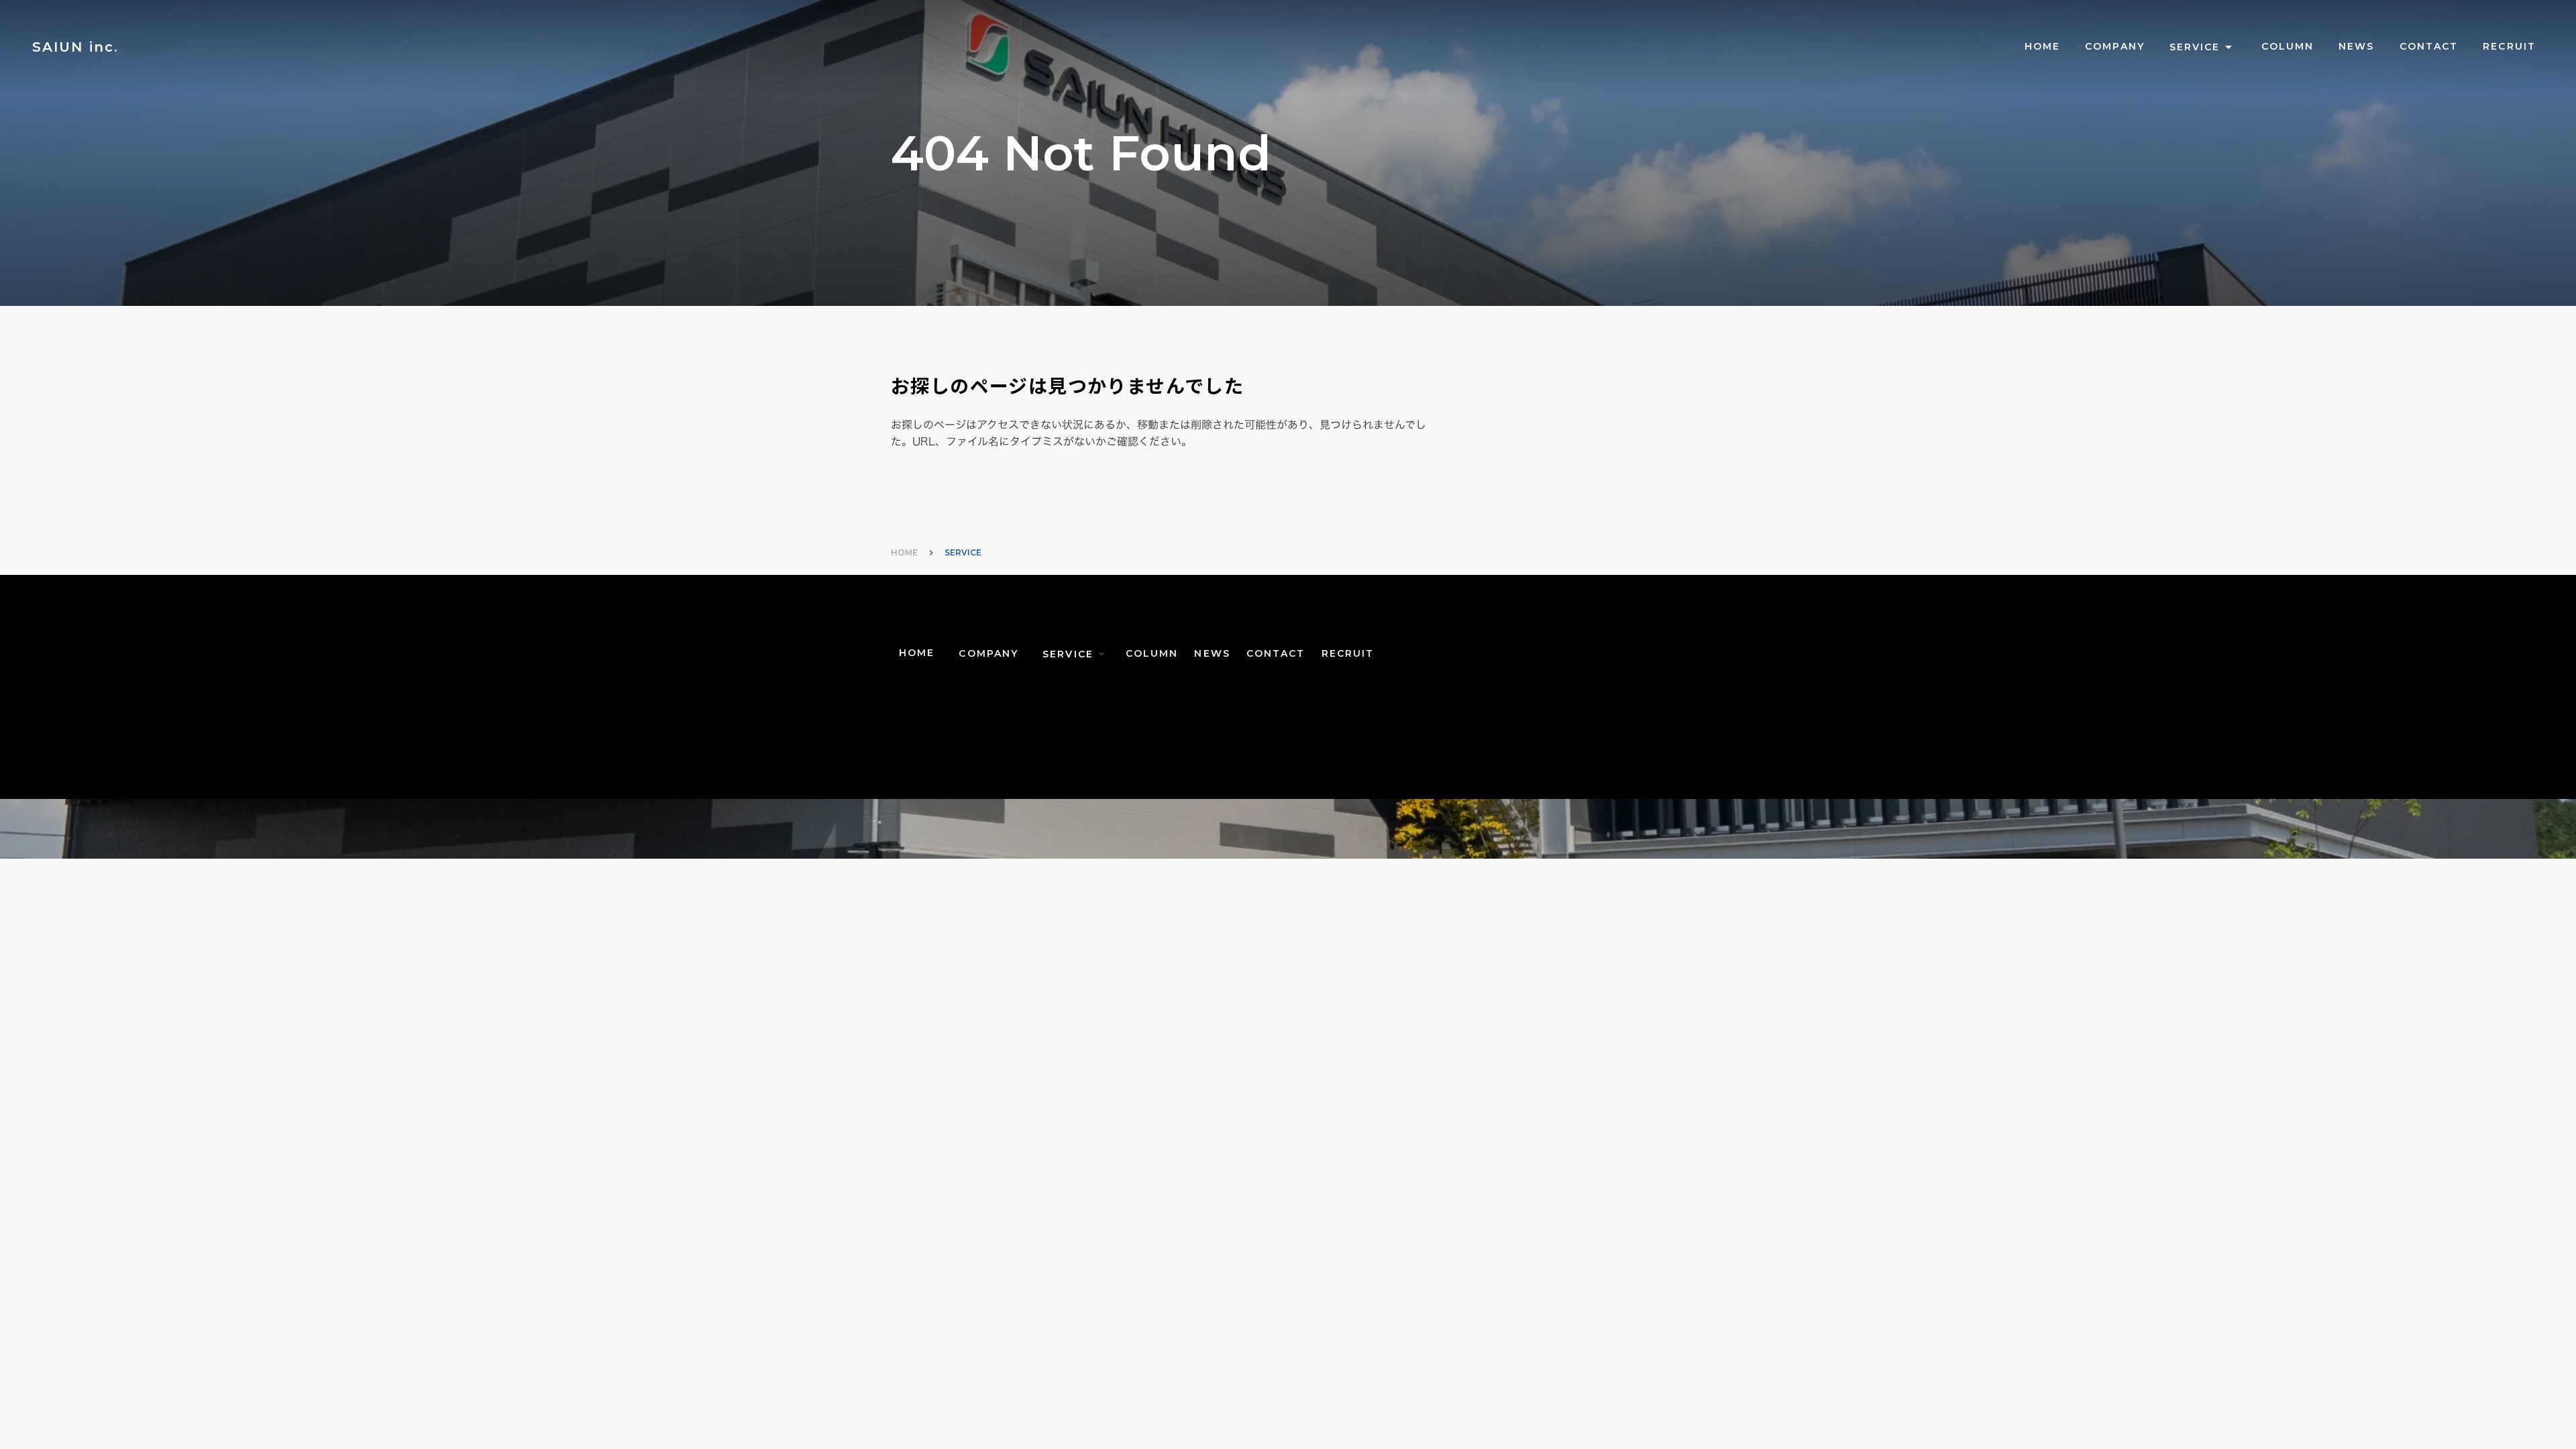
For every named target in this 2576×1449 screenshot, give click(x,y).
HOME (904, 552)
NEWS (2356, 46)
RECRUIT (2509, 46)
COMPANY (2115, 46)
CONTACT (2429, 46)
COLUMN (2288, 46)
